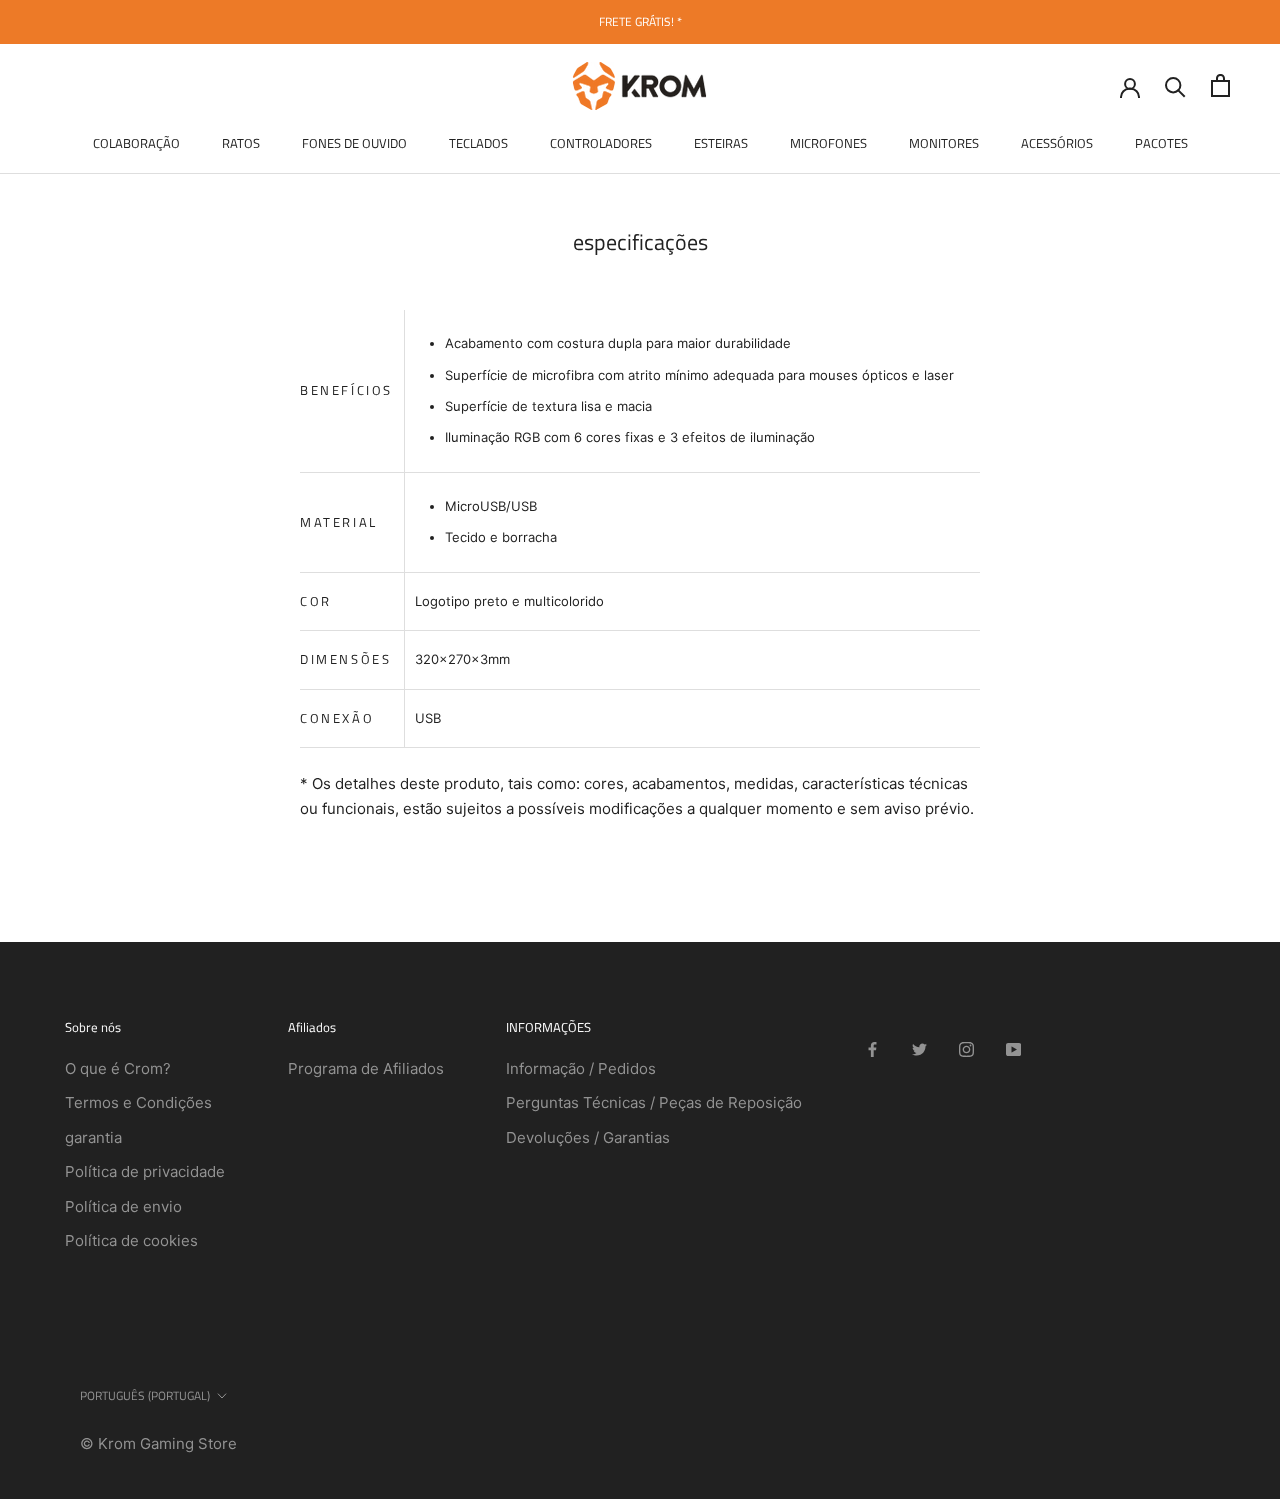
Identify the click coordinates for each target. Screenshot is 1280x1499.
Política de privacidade (145, 1171)
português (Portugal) (145, 1395)
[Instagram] (966, 1049)
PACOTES (1161, 143)
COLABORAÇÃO (136, 143)
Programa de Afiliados (366, 1068)
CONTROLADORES (601, 143)
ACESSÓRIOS (1057, 143)
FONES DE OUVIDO (354, 143)
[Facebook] (872, 1049)
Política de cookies (131, 1240)
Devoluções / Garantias (588, 1137)
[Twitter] (919, 1049)
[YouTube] (1013, 1049)
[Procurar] (1175, 85)
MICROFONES (828, 143)
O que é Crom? (118, 1068)
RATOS (241, 143)
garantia (93, 1137)
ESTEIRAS (721, 143)
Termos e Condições (138, 1102)
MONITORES (944, 143)
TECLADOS (478, 143)
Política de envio (123, 1206)
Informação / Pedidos (581, 1068)
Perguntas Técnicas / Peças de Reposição (654, 1102)
